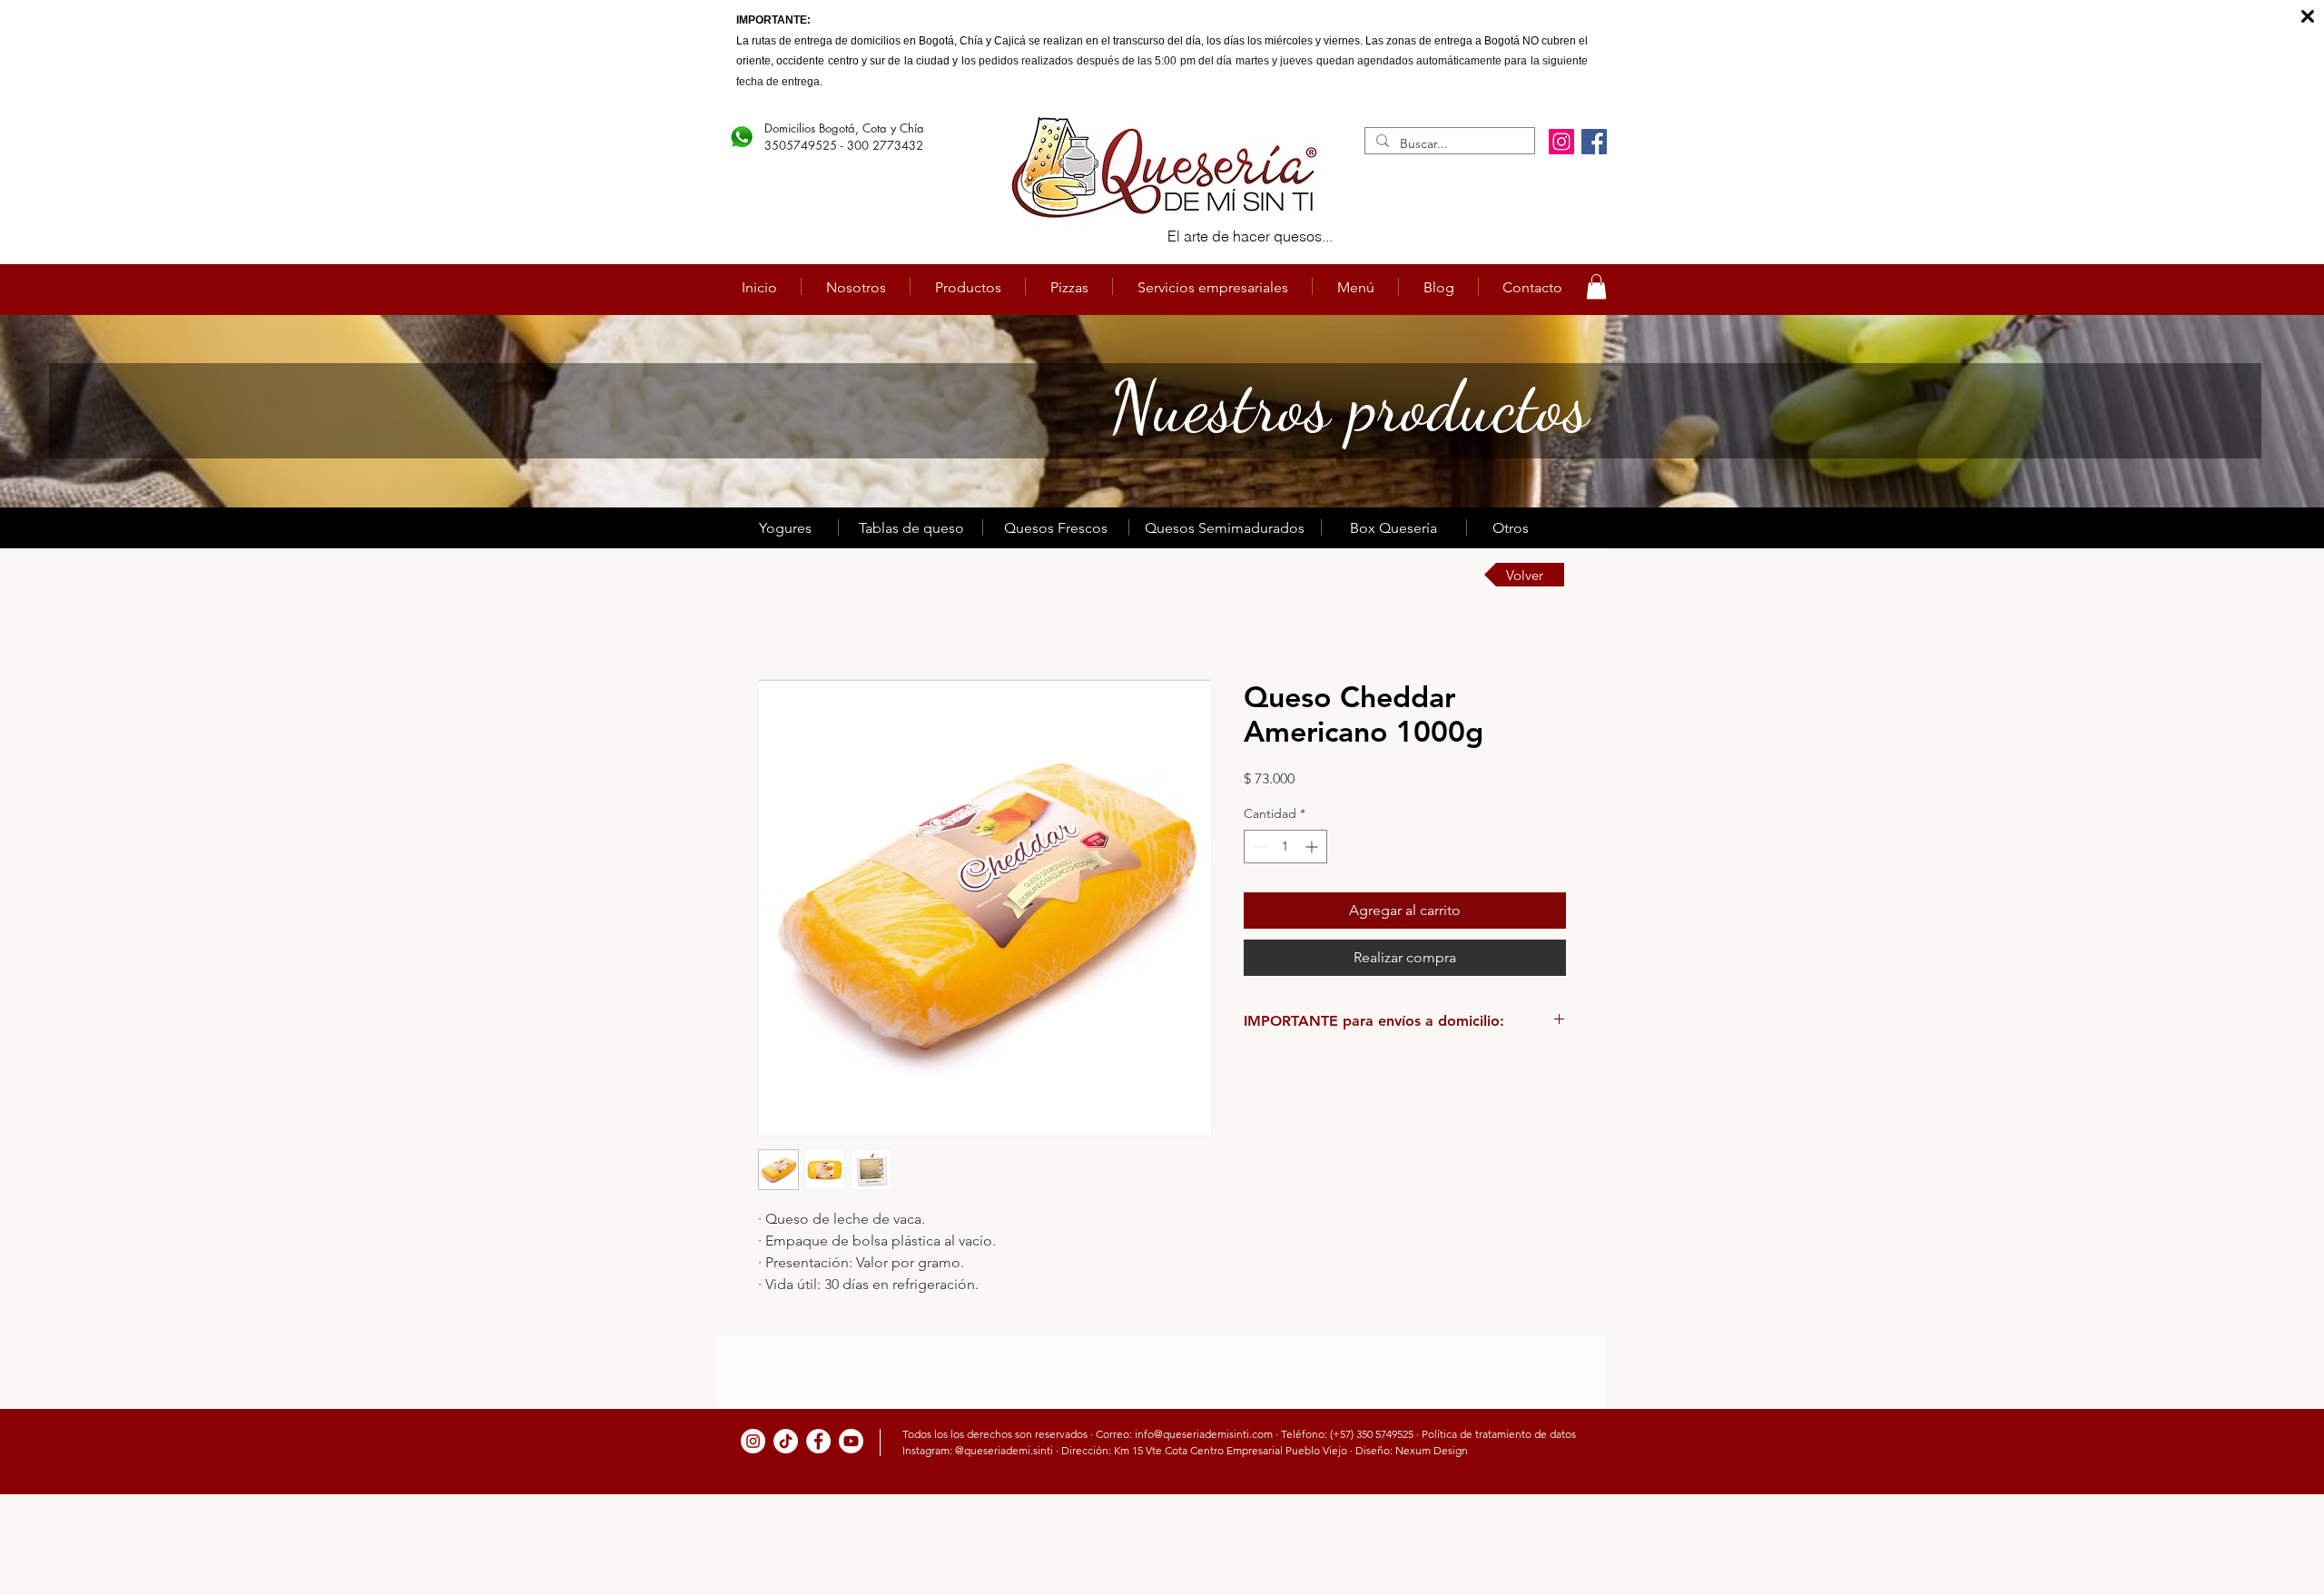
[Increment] (1313, 847)
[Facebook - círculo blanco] (818, 1441)
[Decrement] (1258, 847)
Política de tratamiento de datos (1499, 1434)
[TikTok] (786, 1441)
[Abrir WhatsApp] (2279, 1549)
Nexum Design (1432, 1450)
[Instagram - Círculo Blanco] (753, 1441)
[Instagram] (1561, 142)
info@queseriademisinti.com (1204, 1434)
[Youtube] (851, 1441)
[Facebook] (1594, 142)
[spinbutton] (1285, 847)
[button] (1596, 286)
